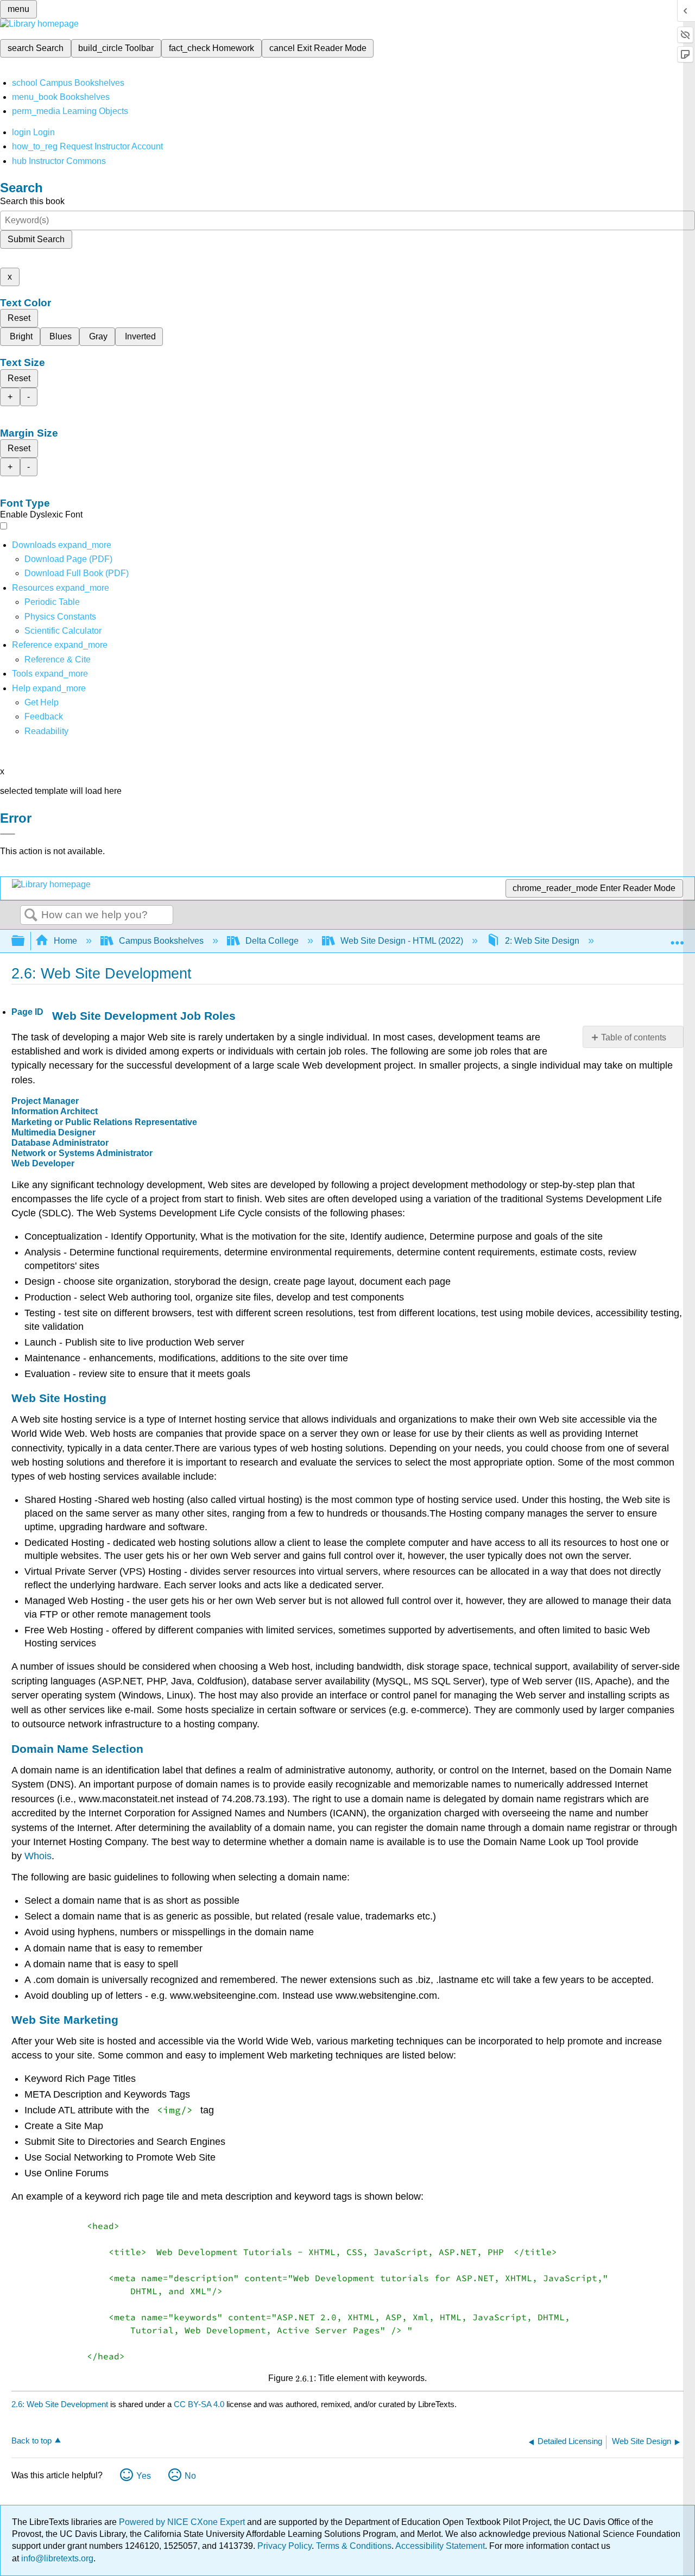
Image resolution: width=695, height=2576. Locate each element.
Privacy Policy (285, 2546)
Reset (19, 318)
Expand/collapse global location (677, 938)
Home (65, 941)
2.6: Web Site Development (60, 2404)
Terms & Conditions (354, 2546)
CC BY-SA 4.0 (199, 2404)
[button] (44, 716)
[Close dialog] (8, 834)
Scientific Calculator (63, 631)
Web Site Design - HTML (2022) (402, 941)
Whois (38, 1856)
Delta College (272, 941)
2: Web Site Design (542, 941)
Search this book (32, 201)
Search (31, 916)
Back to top (31, 2441)
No (190, 2476)
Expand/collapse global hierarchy (25, 941)
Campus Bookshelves (161, 941)
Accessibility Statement (440, 2546)
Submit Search (36, 239)
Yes (144, 2476)
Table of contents (634, 1037)
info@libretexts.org (56, 2558)
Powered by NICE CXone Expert (183, 2522)
